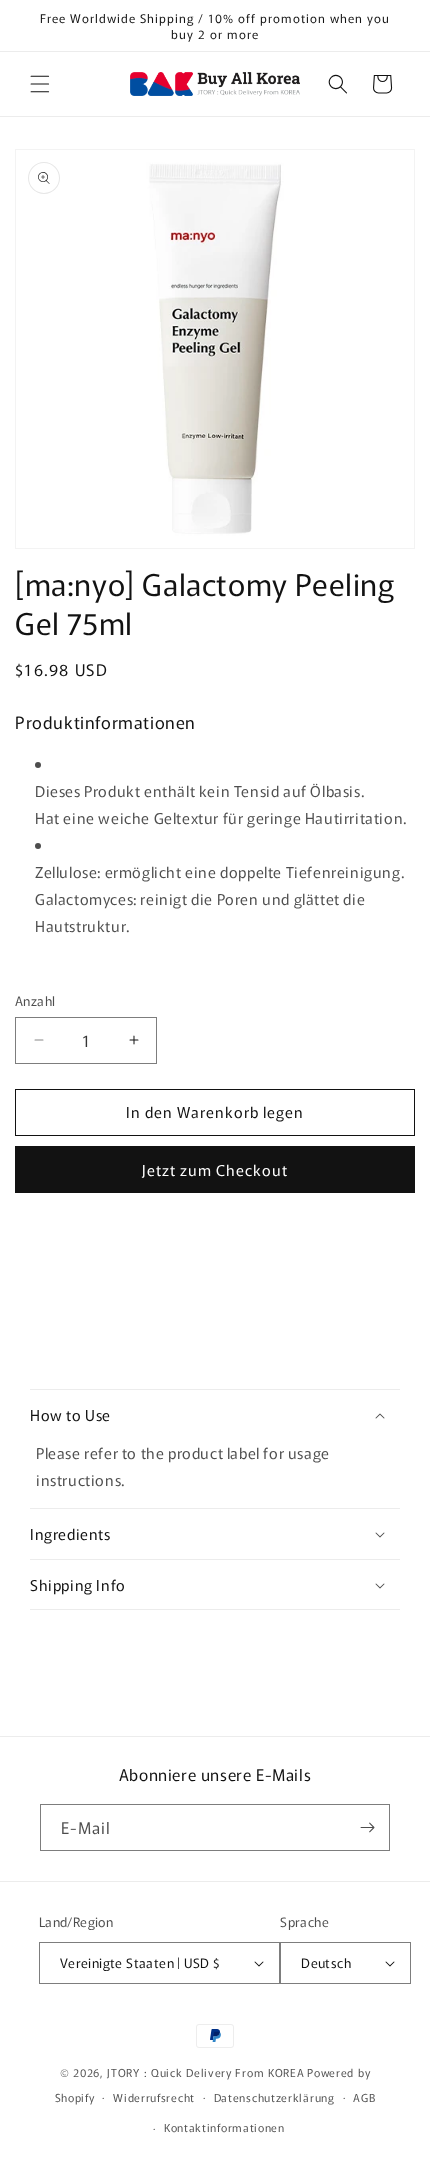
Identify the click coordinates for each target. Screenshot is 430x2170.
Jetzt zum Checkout (215, 1169)
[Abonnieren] (367, 1827)
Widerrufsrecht (154, 2097)
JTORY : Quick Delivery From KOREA (205, 2072)
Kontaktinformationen (224, 2127)
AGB (364, 2097)
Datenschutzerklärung (274, 2097)
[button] (40, 84)
